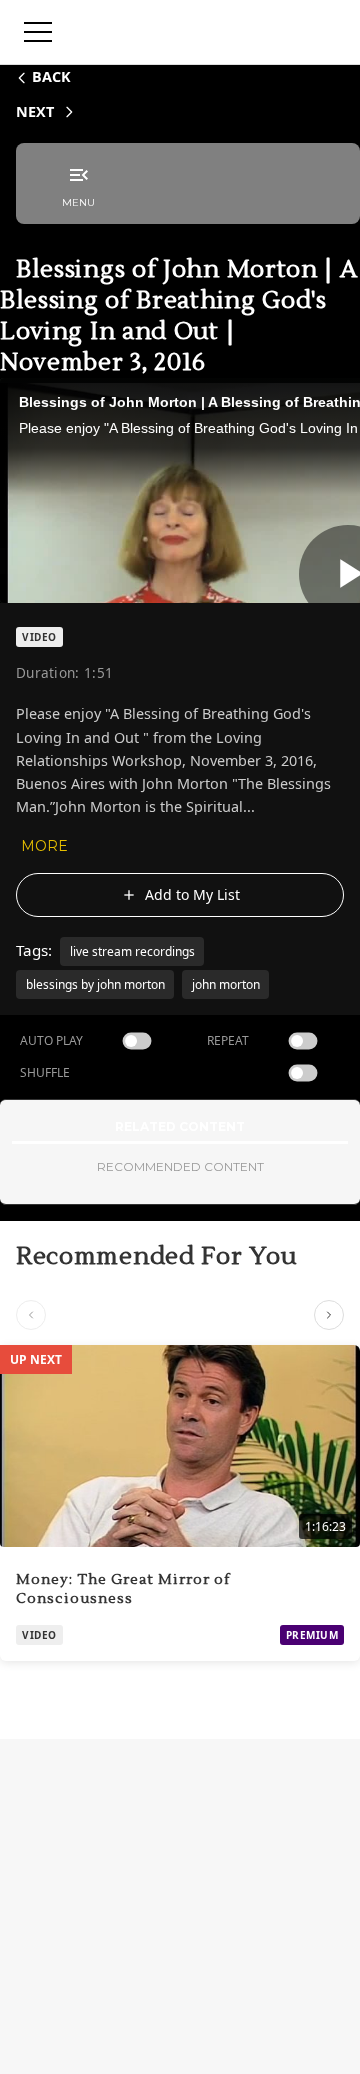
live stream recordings (132, 951)
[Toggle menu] (38, 32)
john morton (226, 984)
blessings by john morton (95, 984)
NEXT (35, 111)
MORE (44, 846)
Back (51, 76)
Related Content (180, 1126)
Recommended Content (180, 1166)
